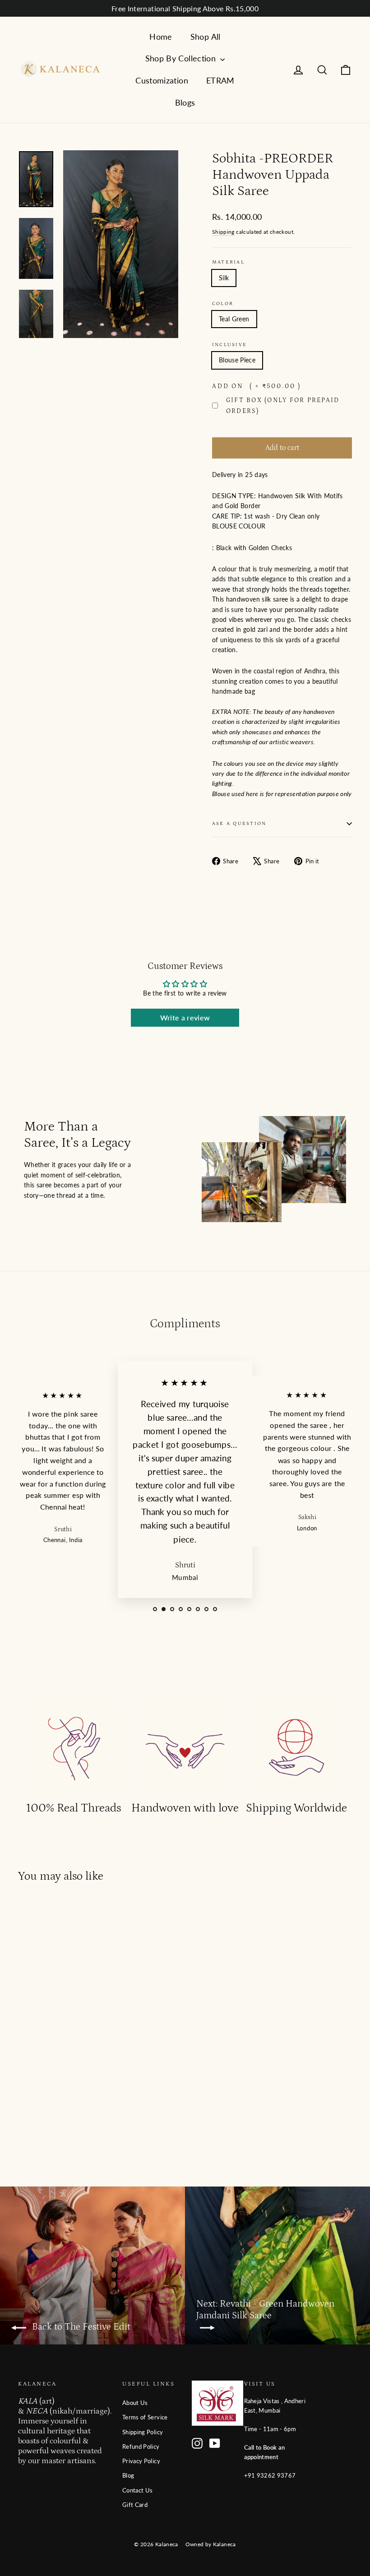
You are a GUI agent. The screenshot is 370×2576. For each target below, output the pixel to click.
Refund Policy (141, 2446)
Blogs (185, 102)
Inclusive (229, 345)
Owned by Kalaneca (211, 2544)
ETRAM (220, 80)
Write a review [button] (185, 1017)
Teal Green (234, 319)
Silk (224, 278)
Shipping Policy (143, 2432)
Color (223, 303)
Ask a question (239, 823)
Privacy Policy (141, 2461)
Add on (257, 386)
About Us (135, 2403)
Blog (128, 2475)
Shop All (206, 37)
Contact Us (138, 2490)
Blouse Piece (237, 360)
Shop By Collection (182, 58)
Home (161, 37)
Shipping (223, 232)
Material (228, 262)
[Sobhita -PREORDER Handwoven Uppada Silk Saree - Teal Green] (24, 2118)
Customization (162, 80)
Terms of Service (145, 2417)
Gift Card (135, 2505)
